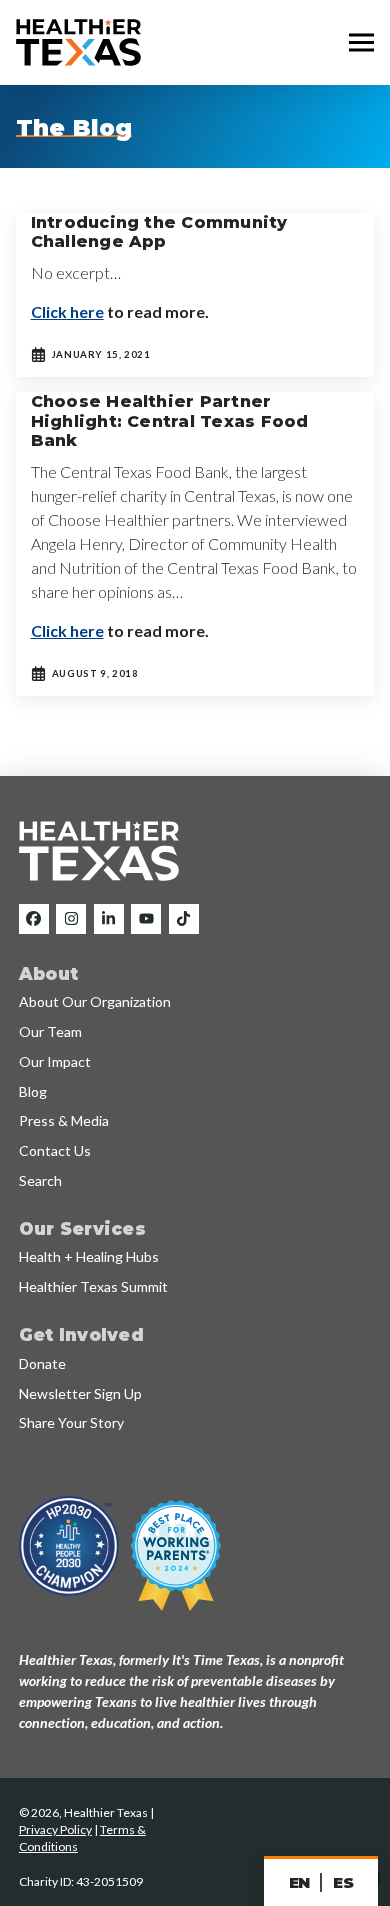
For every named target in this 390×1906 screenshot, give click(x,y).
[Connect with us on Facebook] (34, 919)
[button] (361, 43)
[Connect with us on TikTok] (184, 919)
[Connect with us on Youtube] (146, 919)
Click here (67, 311)
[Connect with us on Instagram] (71, 919)
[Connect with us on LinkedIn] (109, 919)
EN (299, 1882)
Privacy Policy (55, 1829)
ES (343, 1882)
